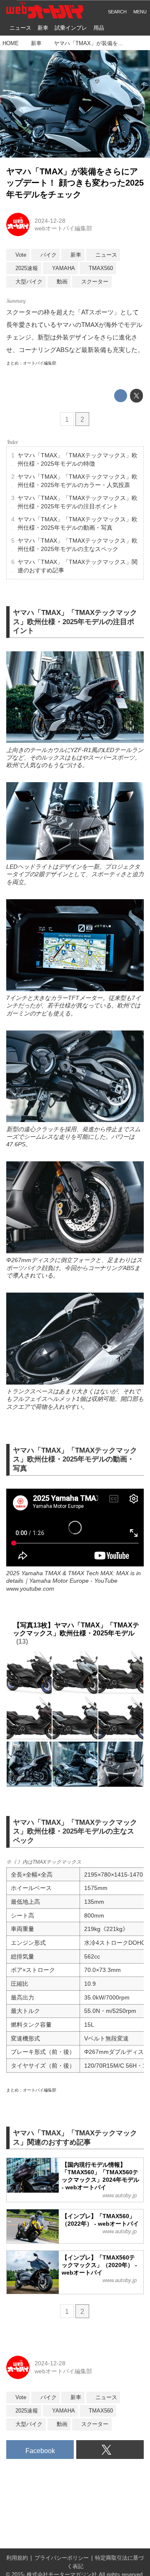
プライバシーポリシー (62, 2558)
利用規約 (17, 2558)
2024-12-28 (50, 221)
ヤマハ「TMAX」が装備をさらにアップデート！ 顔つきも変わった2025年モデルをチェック (75, 183)
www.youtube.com (30, 1589)
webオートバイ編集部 (63, 228)
